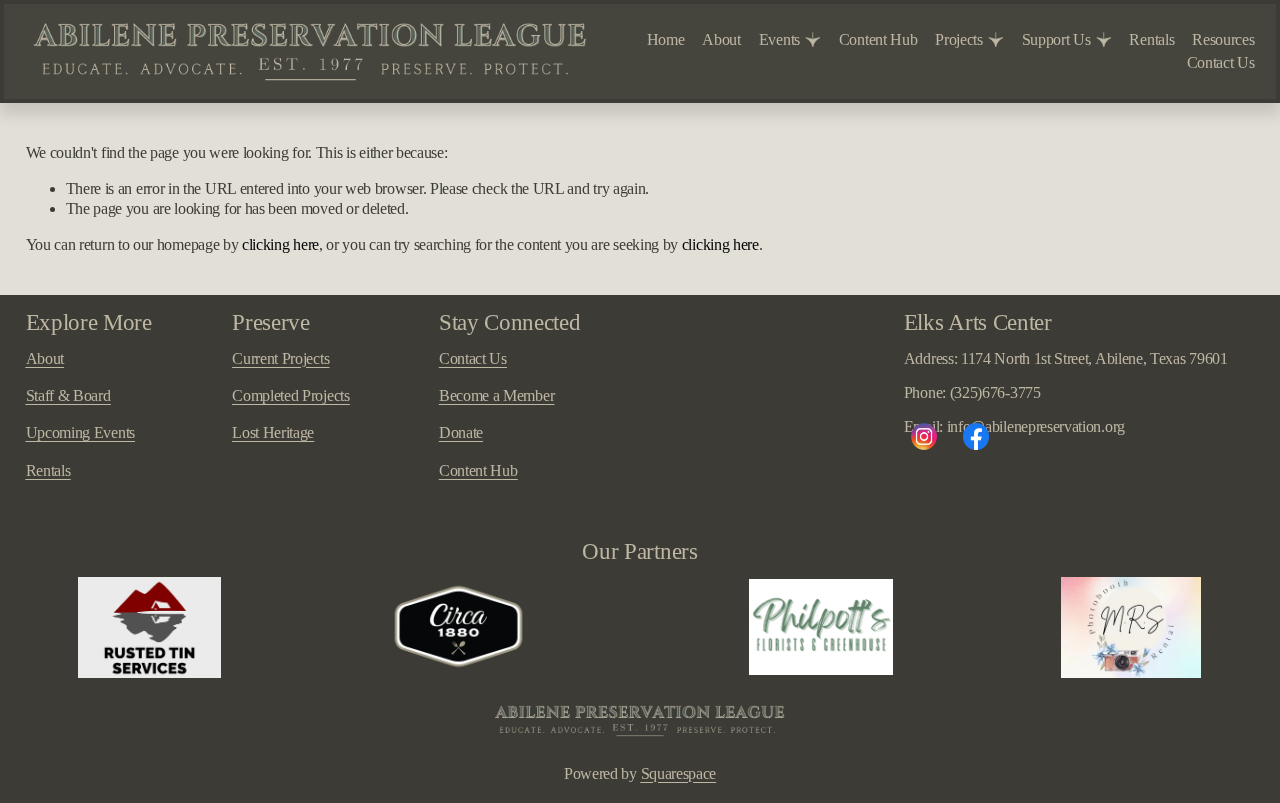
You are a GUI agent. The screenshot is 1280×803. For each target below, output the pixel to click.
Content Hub (878, 39)
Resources (1223, 39)
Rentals (1151, 39)
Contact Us (1221, 62)
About (721, 39)
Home (666, 39)
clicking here (280, 244)
